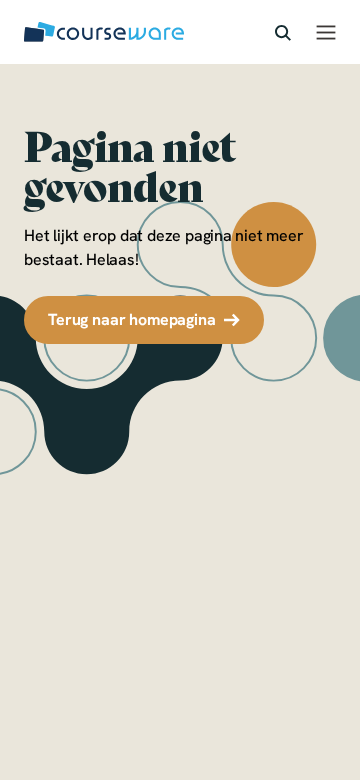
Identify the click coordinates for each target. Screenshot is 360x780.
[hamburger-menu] (326, 32)
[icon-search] (283, 31)
